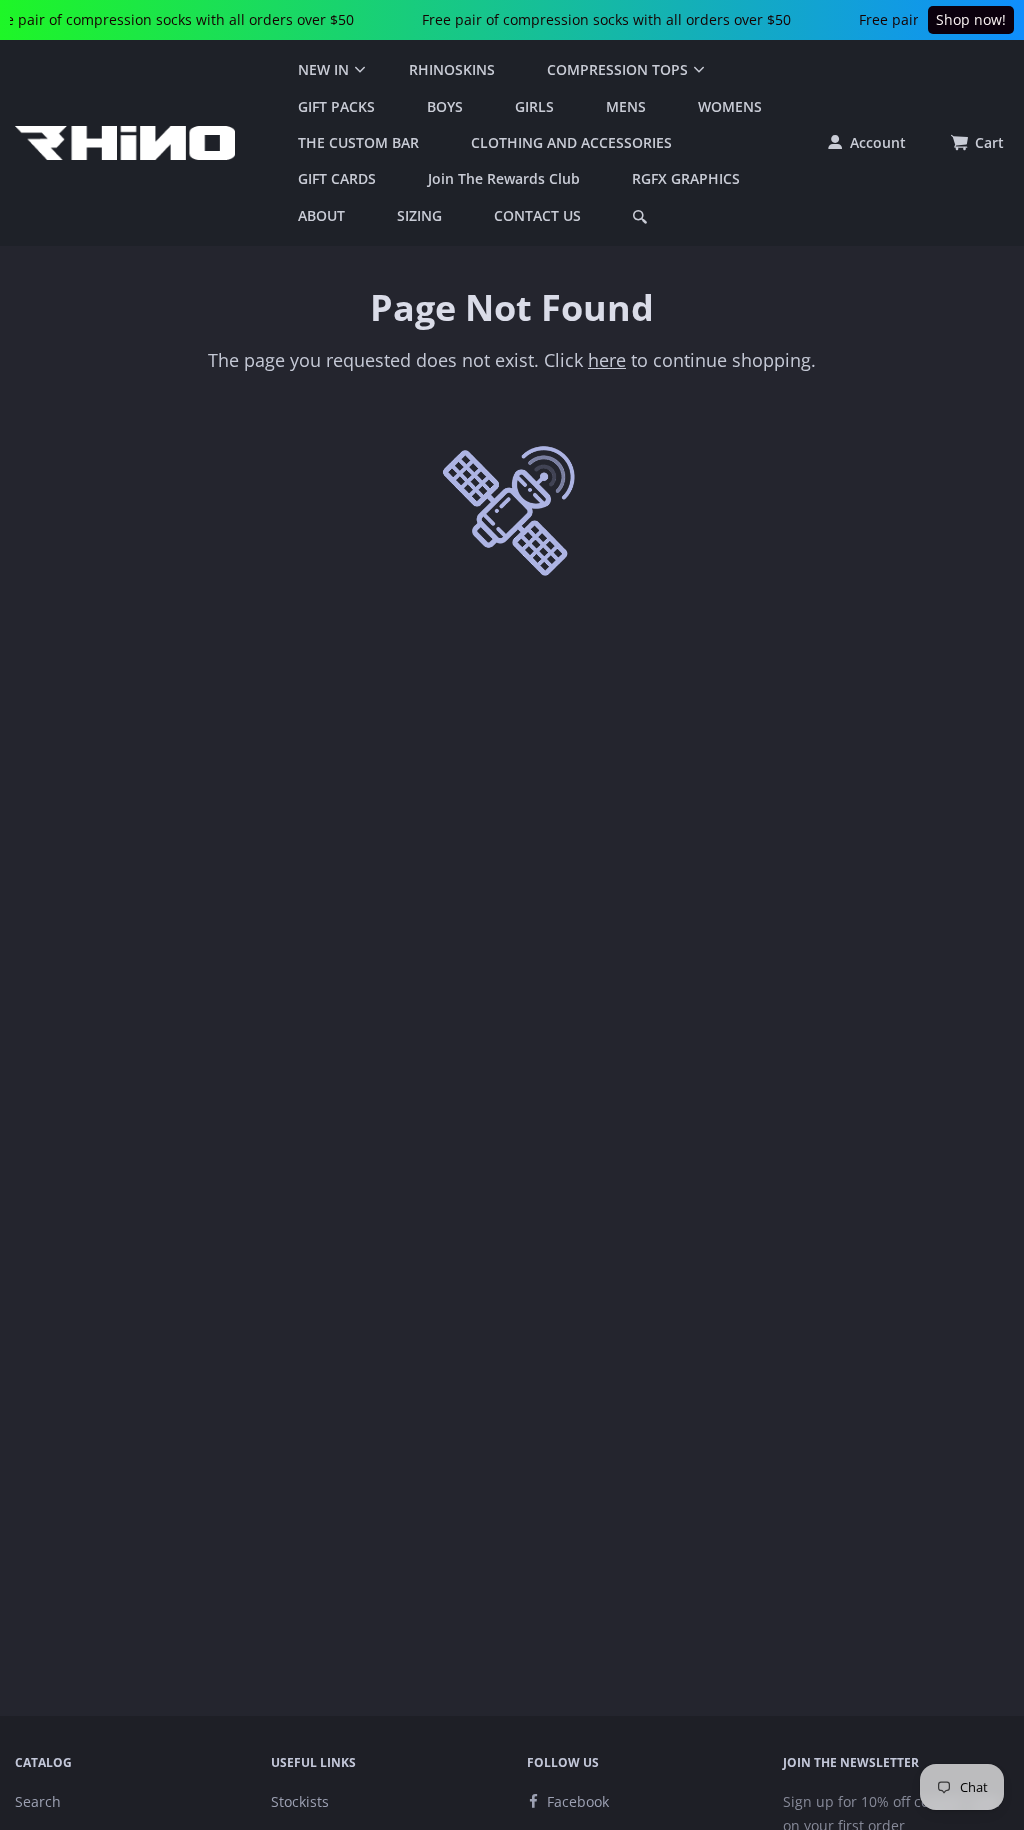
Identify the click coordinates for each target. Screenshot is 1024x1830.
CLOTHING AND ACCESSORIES (571, 142)
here (607, 360)
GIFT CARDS (337, 178)
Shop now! (971, 19)
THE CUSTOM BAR (358, 142)
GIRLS (534, 106)
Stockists (300, 1801)
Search (38, 1801)
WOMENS (730, 106)
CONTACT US (537, 215)
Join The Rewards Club (504, 178)
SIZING (419, 215)
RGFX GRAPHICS (686, 178)
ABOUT (321, 215)
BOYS (445, 106)
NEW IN (323, 69)
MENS (626, 106)
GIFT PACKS (336, 106)
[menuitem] (327, 70)
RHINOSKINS (452, 69)
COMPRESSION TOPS (617, 69)
